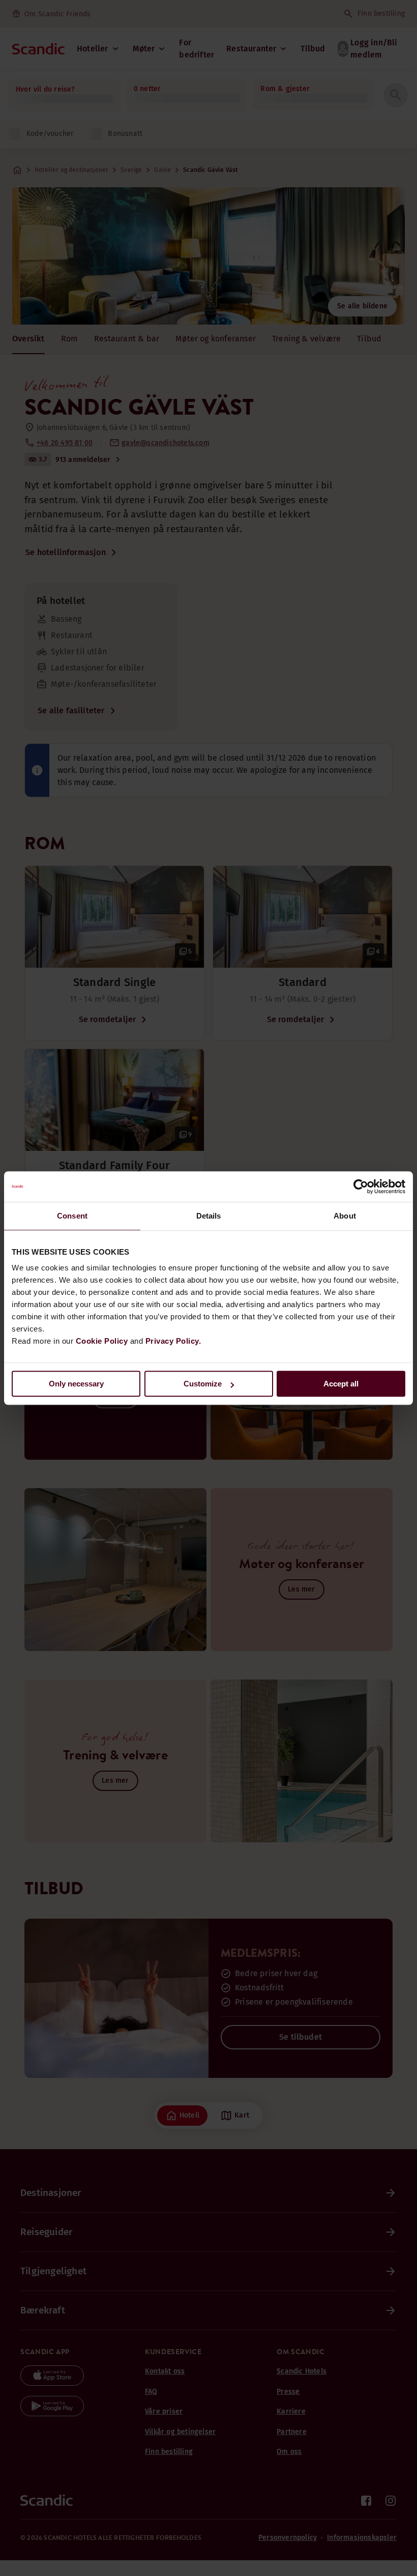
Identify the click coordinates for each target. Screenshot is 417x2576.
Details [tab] (209, 1216)
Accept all (341, 1384)
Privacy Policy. (173, 1341)
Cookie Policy (102, 1341)
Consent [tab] (72, 1216)
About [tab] (345, 1216)
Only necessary (76, 1384)
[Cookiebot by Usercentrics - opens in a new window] (361, 1186)
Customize (203, 1384)
